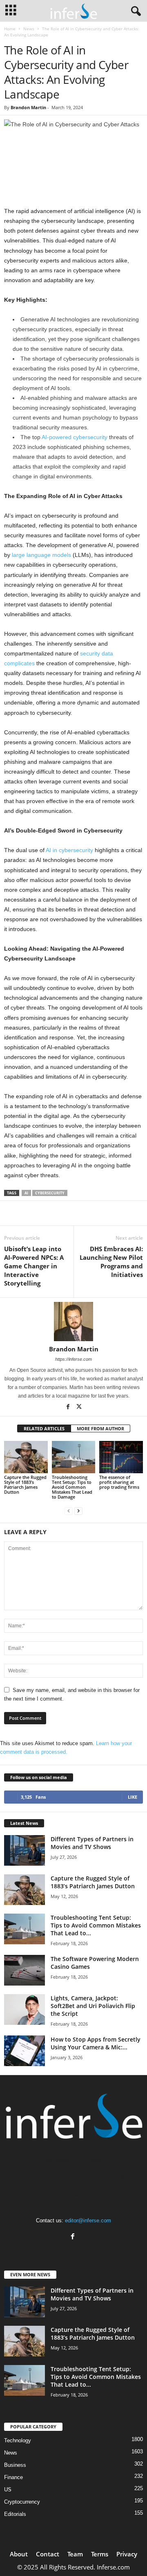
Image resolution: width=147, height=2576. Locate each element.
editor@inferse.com (88, 2220)
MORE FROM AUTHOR (100, 1428)
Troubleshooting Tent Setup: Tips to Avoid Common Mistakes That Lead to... (96, 1925)
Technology (18, 2440)
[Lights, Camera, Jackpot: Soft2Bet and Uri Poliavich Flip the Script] (24, 2009)
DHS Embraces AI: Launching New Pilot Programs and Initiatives (111, 1262)
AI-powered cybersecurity (75, 437)
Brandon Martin (28, 107)
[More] (96, 1213)
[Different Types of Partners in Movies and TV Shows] (24, 1850)
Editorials (15, 2514)
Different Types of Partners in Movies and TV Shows (92, 1843)
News (29, 29)
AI (26, 1193)
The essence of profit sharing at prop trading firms (119, 1482)
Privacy (127, 2554)
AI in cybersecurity (69, 850)
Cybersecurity (50, 1193)
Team (75, 2554)
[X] (79, 1407)
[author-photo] (73, 1322)
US (8, 2490)
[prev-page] (69, 1511)
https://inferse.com (73, 1359)
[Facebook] (69, 1407)
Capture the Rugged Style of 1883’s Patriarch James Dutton (25, 1484)
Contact (48, 2554)
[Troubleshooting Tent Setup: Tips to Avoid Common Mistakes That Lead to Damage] (74, 1457)
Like (133, 1797)
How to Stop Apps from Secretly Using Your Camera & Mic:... (96, 2043)
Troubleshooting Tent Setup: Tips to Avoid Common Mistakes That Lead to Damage (72, 1487)
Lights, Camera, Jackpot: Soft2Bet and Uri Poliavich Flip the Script (93, 2006)
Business (15, 2465)
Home (10, 29)
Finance (13, 2477)
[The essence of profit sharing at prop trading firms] (121, 1457)
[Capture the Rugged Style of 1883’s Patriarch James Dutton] (26, 1457)
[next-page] (78, 1511)
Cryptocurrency (22, 2502)
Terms (100, 2554)
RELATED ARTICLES (44, 1428)
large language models (41, 555)
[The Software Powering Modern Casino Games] (24, 1970)
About (19, 2554)
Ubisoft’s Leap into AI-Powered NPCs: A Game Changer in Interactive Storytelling (34, 1266)
